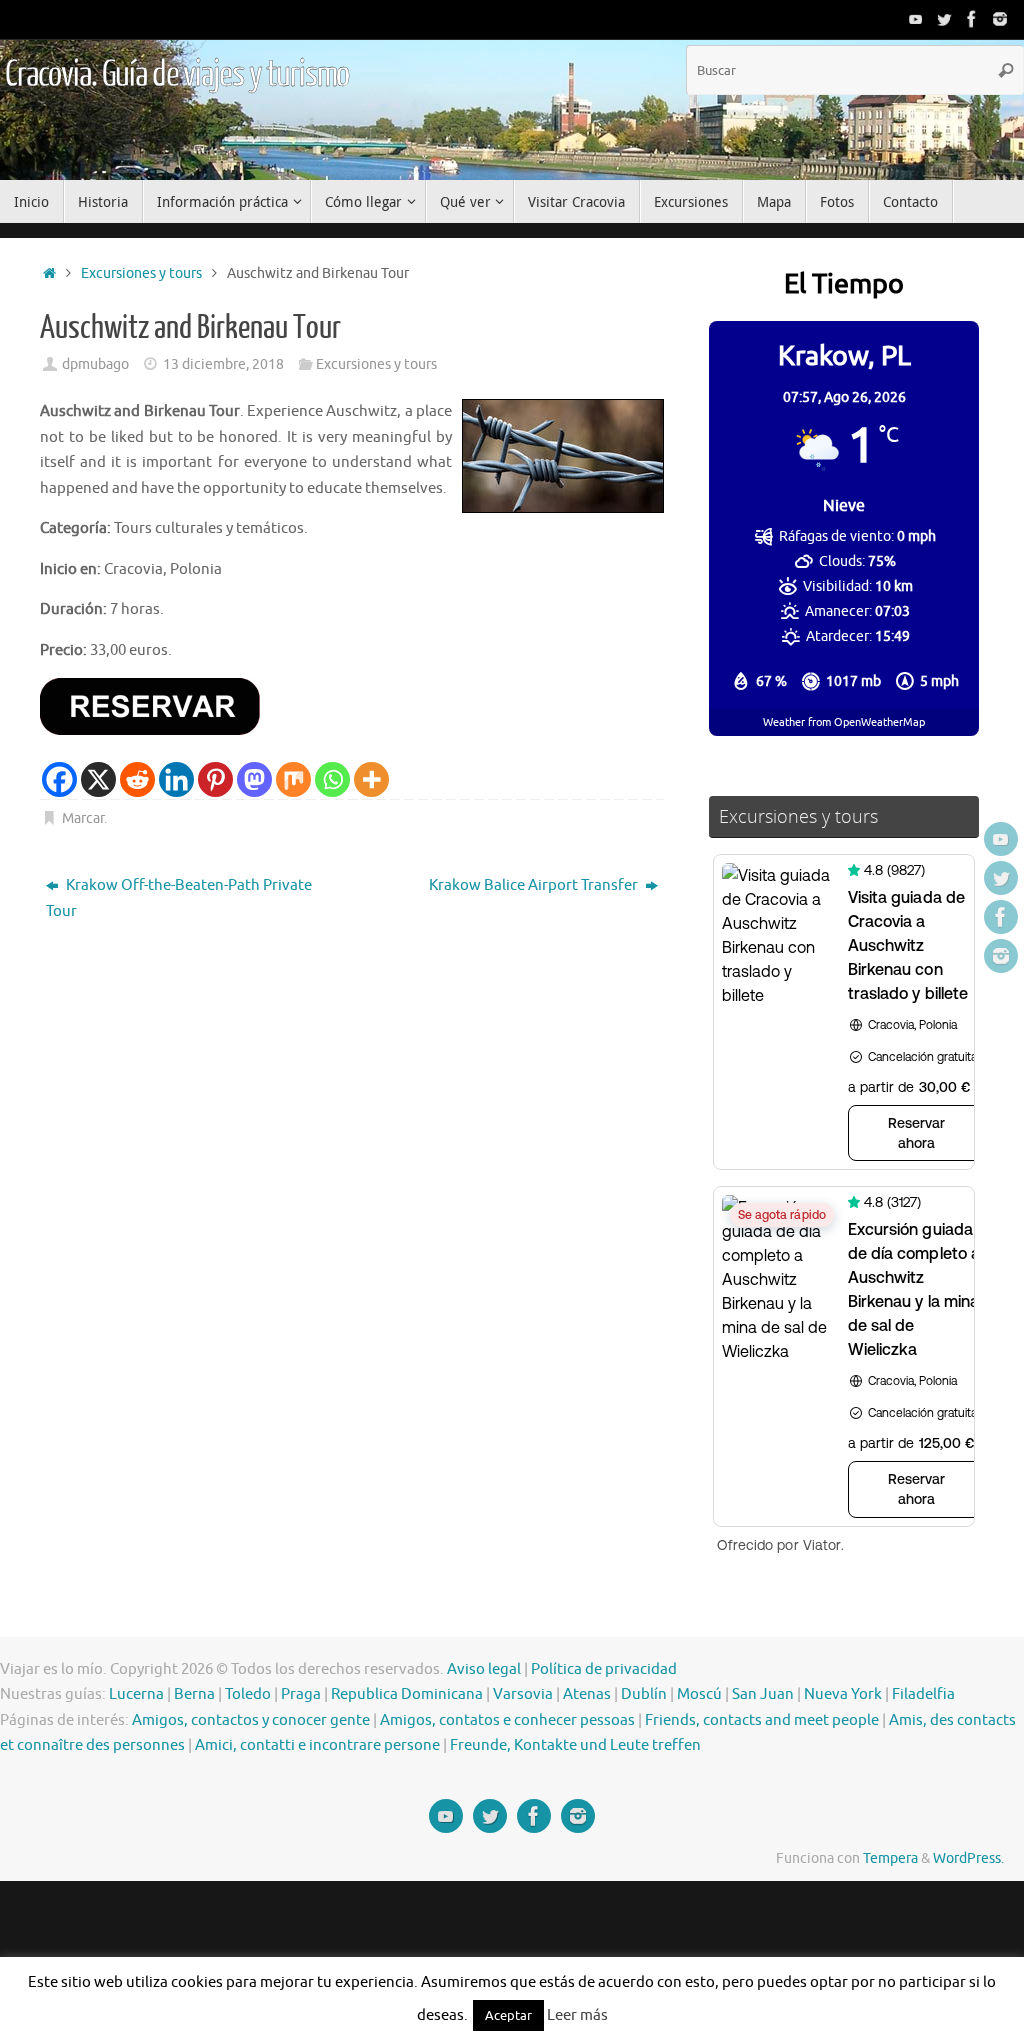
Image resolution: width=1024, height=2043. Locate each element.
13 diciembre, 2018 (223, 364)
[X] (98, 779)
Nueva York (843, 1694)
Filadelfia (923, 1694)
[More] (371, 779)
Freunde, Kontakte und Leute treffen (575, 1745)
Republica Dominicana (407, 1694)
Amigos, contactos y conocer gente (251, 1720)
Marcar (83, 818)
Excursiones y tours (141, 273)
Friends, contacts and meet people (762, 1720)
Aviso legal (484, 1669)
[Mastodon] (254, 779)
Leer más (577, 2015)
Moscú (699, 1694)
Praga (301, 1694)
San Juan (763, 1694)
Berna (194, 1694)
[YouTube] (916, 19)
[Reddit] (137, 779)
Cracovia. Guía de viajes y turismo (177, 75)
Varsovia (523, 1694)
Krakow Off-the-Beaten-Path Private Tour (179, 898)
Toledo (248, 1694)
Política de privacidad (604, 1669)
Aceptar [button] (508, 2015)
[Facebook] (972, 19)
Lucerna (136, 1694)
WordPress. (968, 1858)
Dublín (644, 1694)
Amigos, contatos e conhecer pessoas (507, 1720)
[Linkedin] (176, 779)
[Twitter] (944, 19)
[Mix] (293, 779)
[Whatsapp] (332, 779)
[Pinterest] (215, 779)
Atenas (587, 1694)
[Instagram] (1000, 19)
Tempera (890, 1858)
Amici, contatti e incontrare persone (317, 1745)
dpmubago (95, 364)
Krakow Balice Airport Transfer (535, 885)
